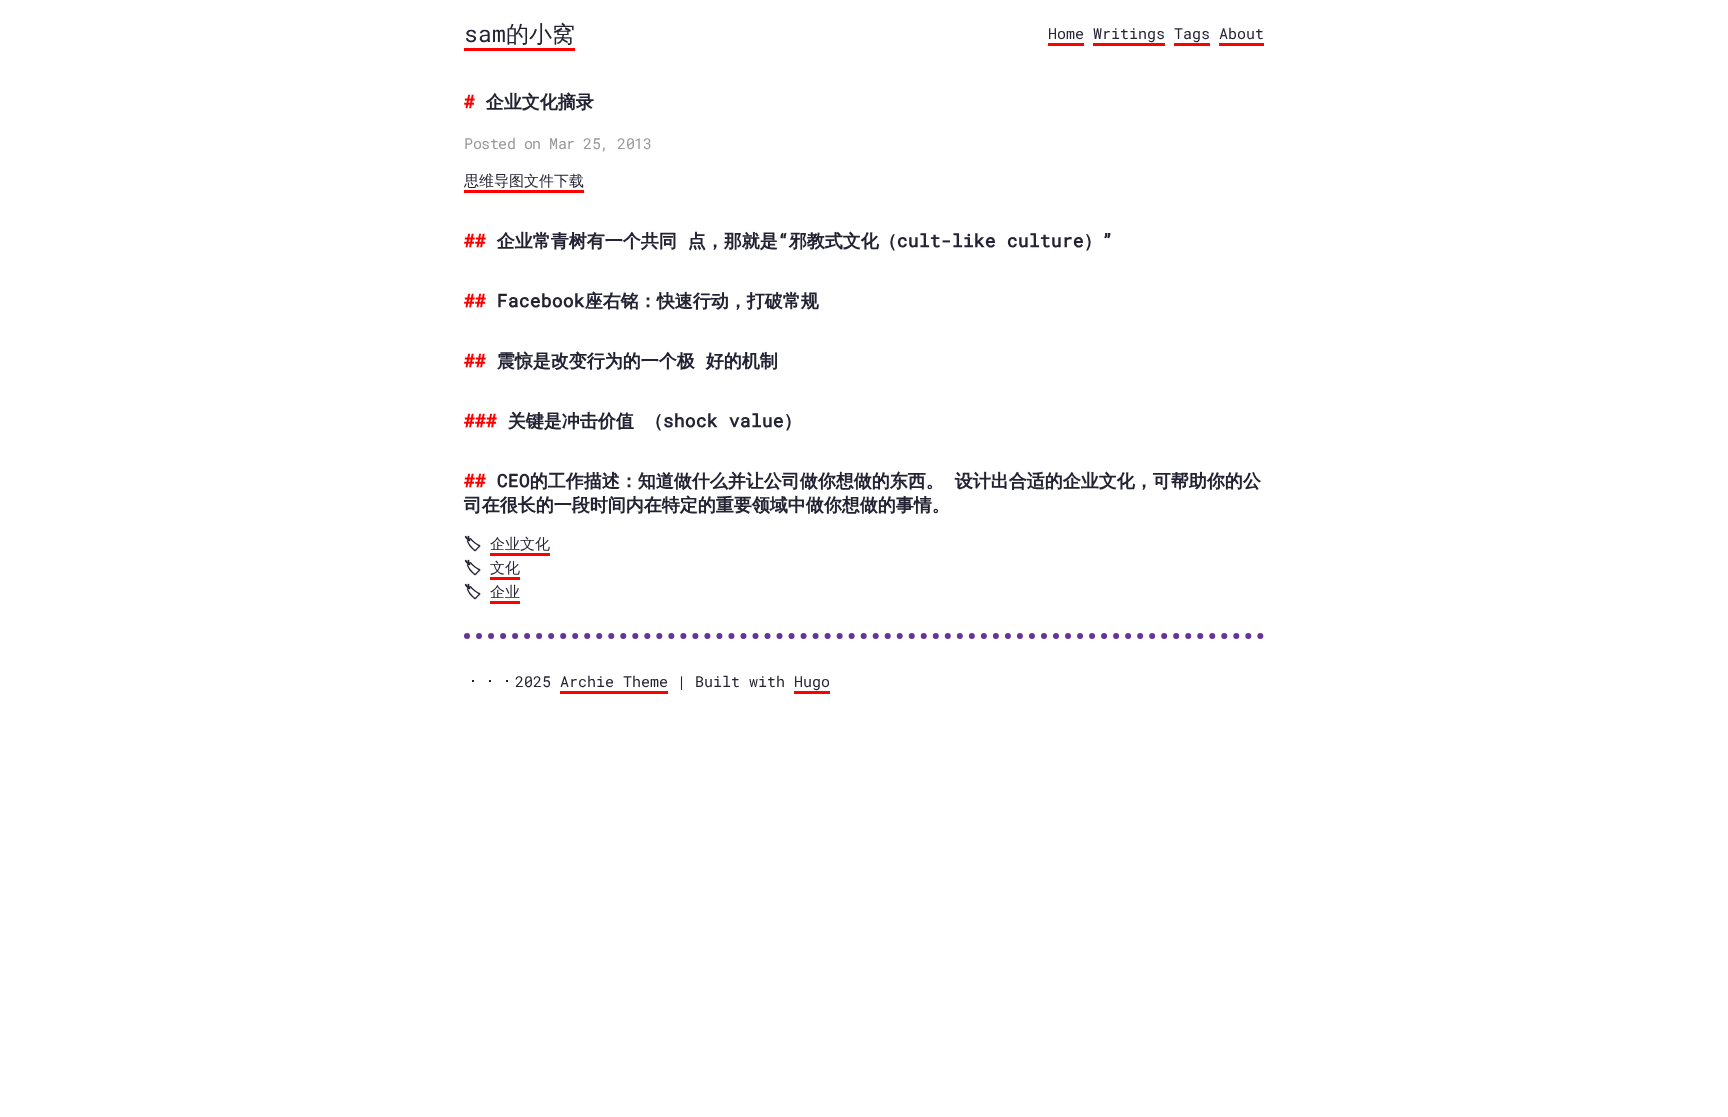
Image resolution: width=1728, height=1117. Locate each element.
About (1241, 33)
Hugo (812, 681)
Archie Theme (614, 681)
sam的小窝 (519, 33)
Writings (1129, 33)
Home (1066, 33)
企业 (505, 591)
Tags (1192, 33)
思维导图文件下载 (524, 181)
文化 (505, 567)
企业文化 (520, 543)
